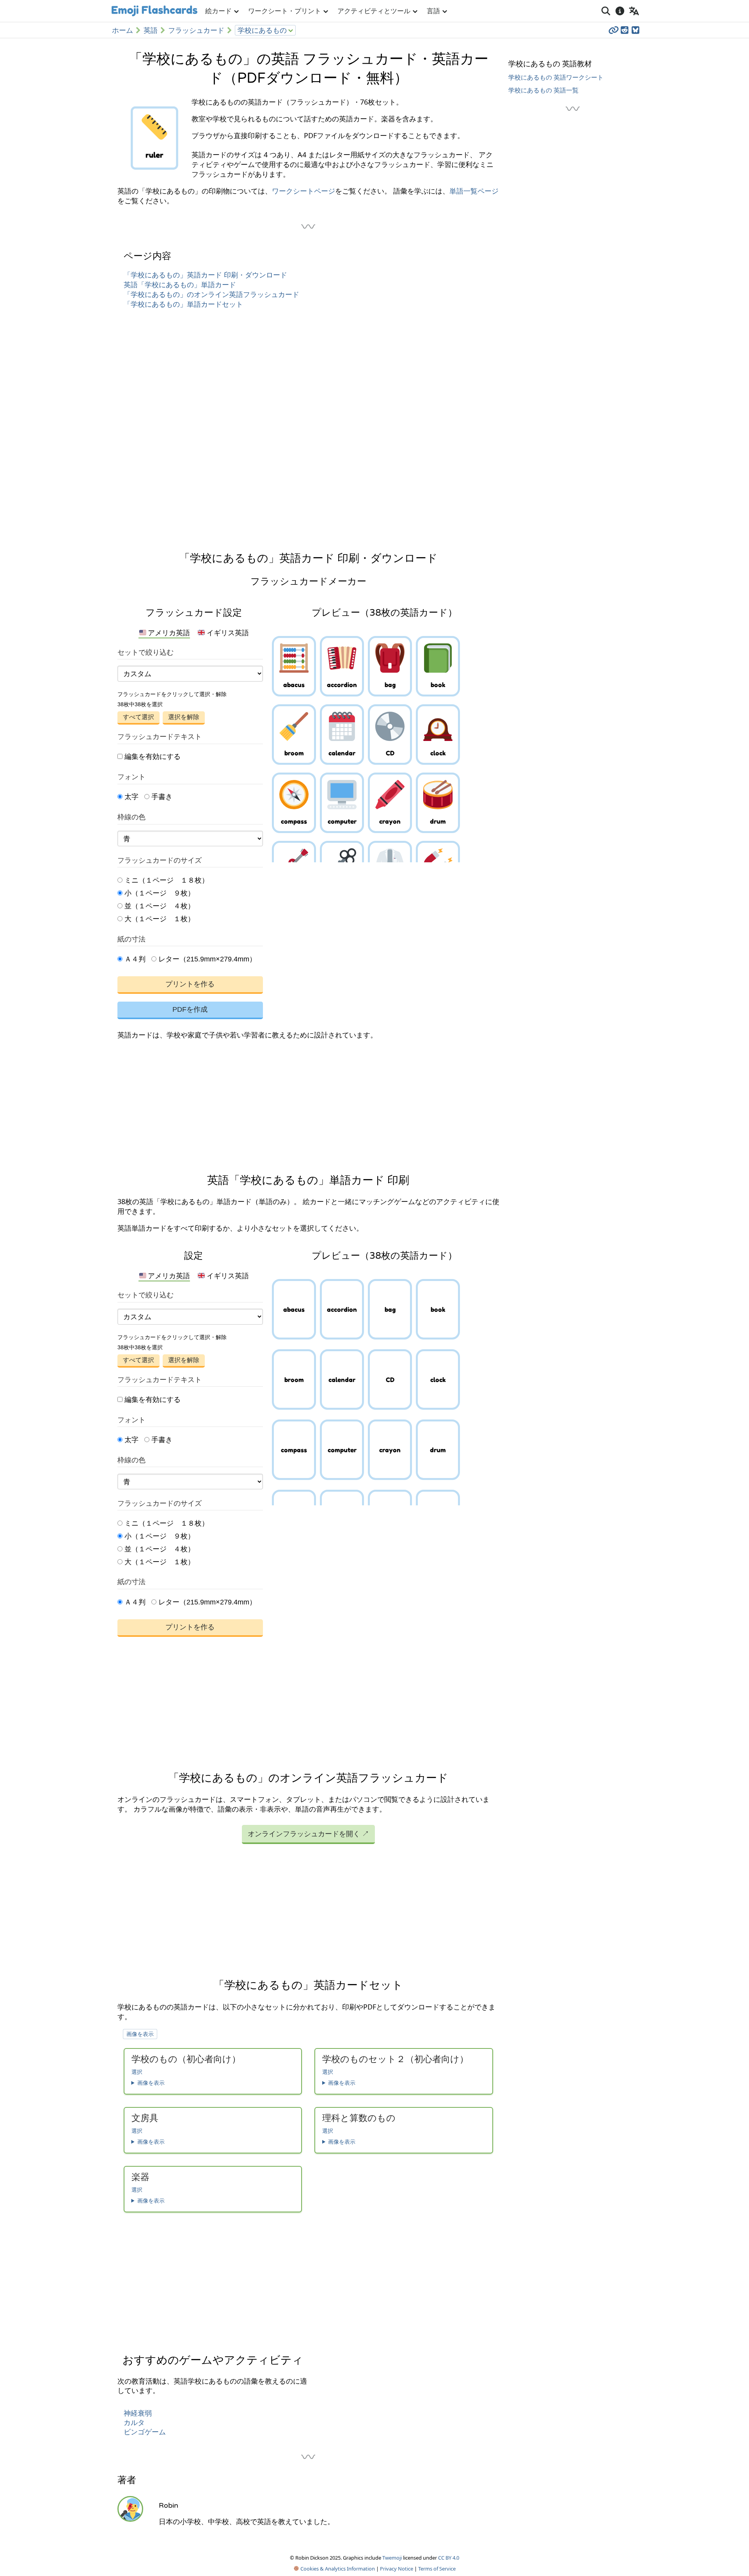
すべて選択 (138, 717)
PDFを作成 (190, 1009)
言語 (433, 11)
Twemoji (392, 2558)
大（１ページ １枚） (159, 919)
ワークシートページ (304, 191)
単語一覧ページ (474, 191)
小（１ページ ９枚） (159, 893)
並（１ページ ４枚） (159, 906)
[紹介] (620, 11)
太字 (130, 797)
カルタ (134, 2423)
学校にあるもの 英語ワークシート (556, 77)
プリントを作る (190, 984)
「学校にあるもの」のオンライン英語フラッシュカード (211, 294)
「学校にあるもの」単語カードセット (183, 304)
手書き (161, 797)
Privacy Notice (397, 2569)
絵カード (218, 11)
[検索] (606, 11)
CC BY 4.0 (449, 2558)
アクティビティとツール (374, 11)
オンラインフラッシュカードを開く (308, 1833)
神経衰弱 (138, 2413)
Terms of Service (437, 2569)
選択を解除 (184, 717)
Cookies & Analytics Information (337, 2569)
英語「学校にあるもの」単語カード (180, 284)
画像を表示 (140, 2034)
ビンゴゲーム (145, 2432)
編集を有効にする (152, 757)
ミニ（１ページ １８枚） (166, 880)
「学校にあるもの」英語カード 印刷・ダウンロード (205, 275)
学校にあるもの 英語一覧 (543, 90)
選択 (137, 2072)
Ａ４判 (134, 959)
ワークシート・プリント (285, 11)
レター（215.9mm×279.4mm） (206, 959)
